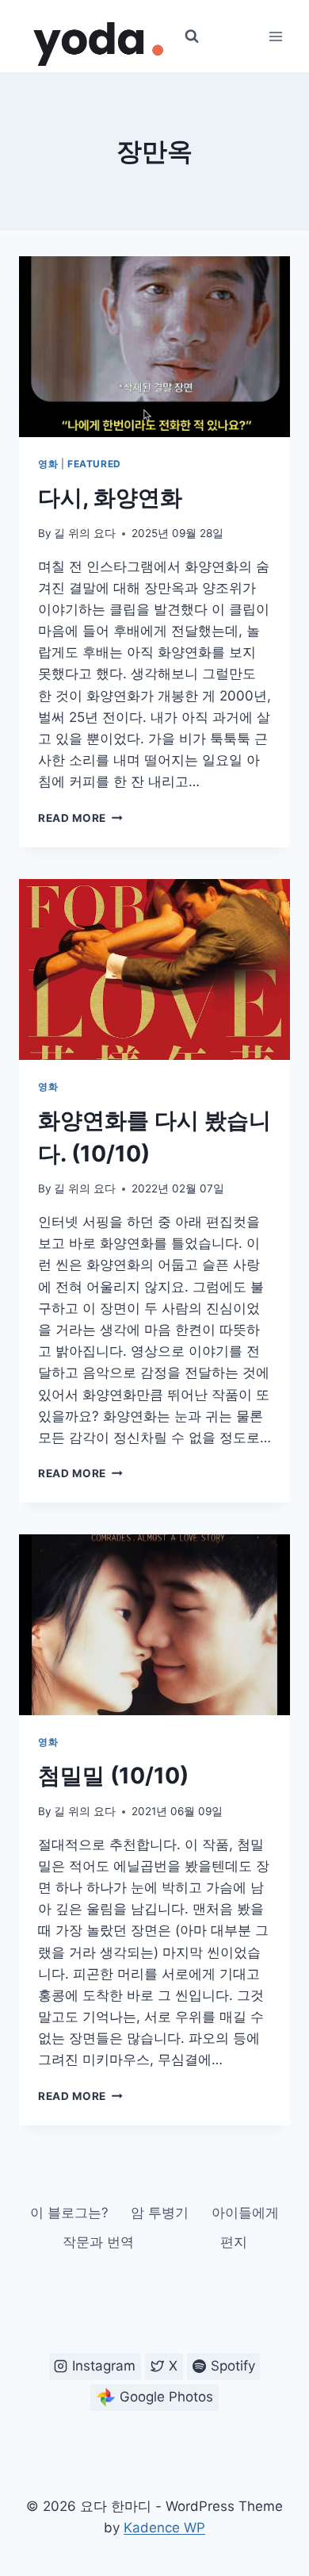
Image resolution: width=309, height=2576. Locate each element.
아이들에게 (245, 2213)
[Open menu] (275, 36)
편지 (234, 2242)
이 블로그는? (69, 2213)
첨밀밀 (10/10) (113, 1776)
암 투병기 (160, 2213)
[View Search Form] (192, 36)
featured (94, 464)
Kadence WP (164, 2528)
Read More (80, 818)
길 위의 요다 (85, 533)
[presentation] (154, 347)
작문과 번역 (98, 2242)
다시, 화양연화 (110, 497)
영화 (48, 464)
